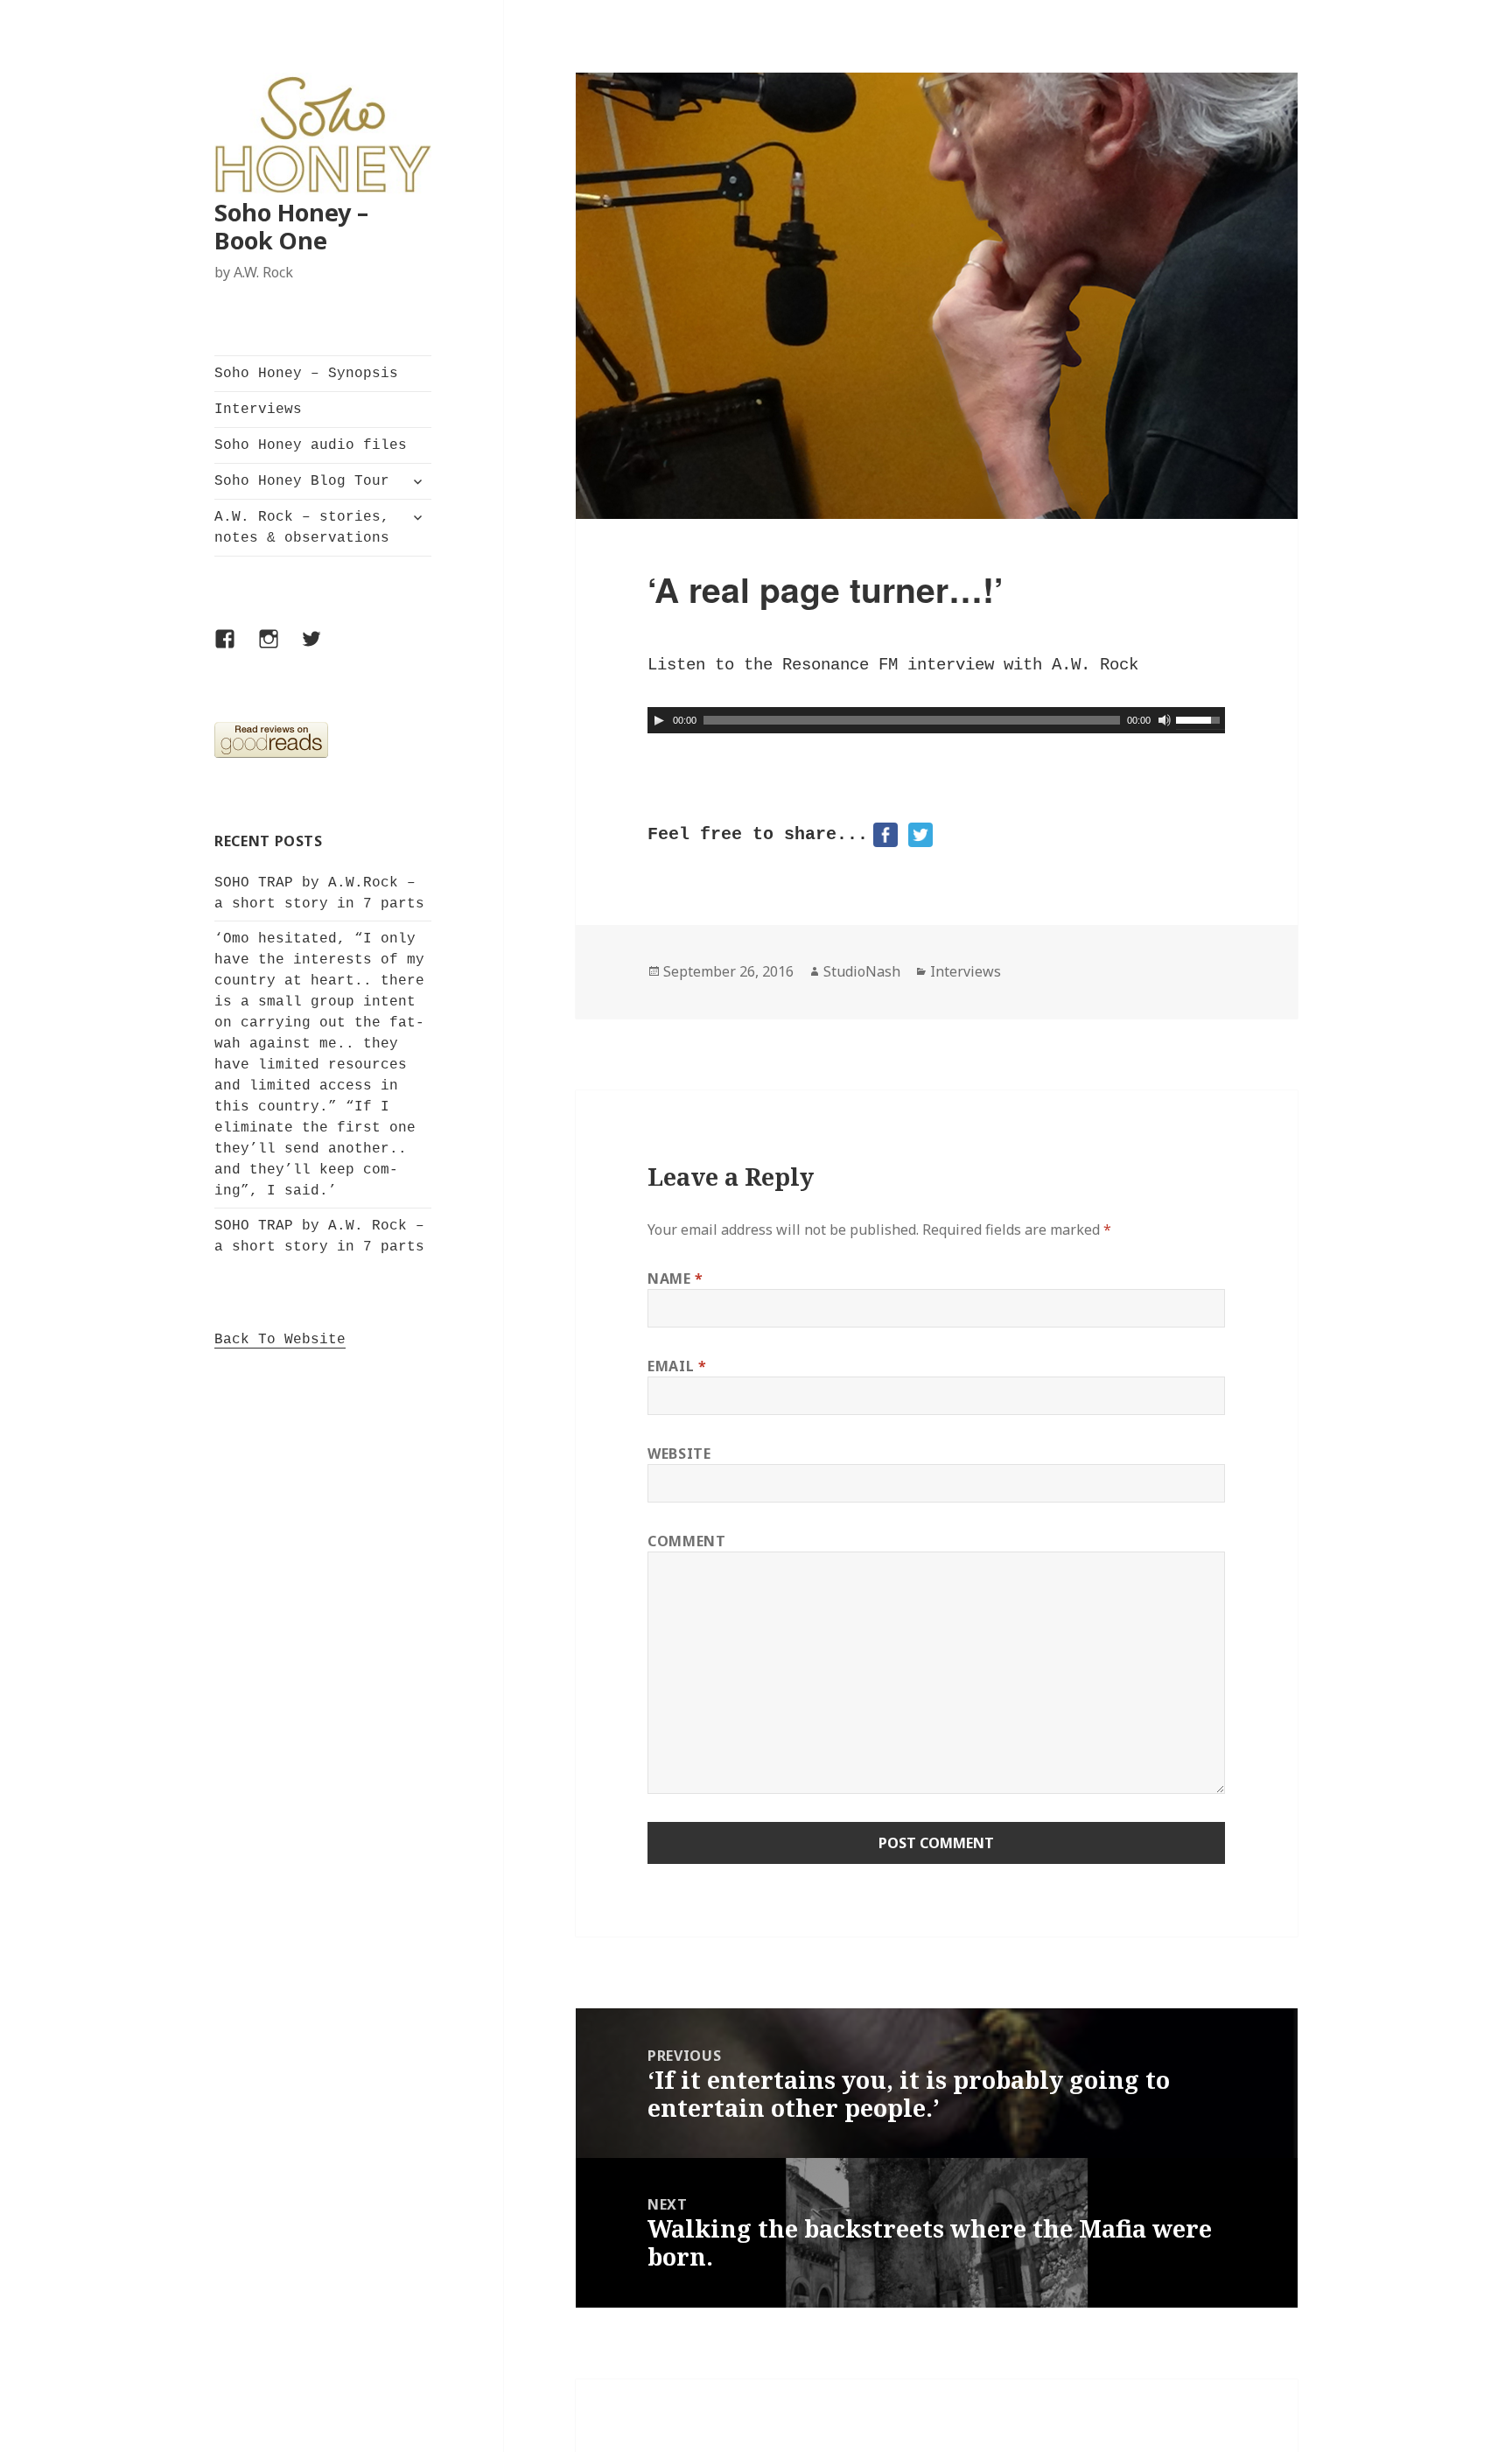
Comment (686, 1541)
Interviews (258, 410)
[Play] (659, 720)
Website (679, 1454)
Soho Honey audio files (311, 445)
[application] (936, 720)
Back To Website (280, 1340)
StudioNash (862, 971)
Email (677, 1366)
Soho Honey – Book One (291, 226)
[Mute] (1165, 720)
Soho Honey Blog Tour (302, 481)
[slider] (1200, 718)
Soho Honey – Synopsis (306, 374)
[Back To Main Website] (323, 136)
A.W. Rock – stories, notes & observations (302, 528)
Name (675, 1279)
